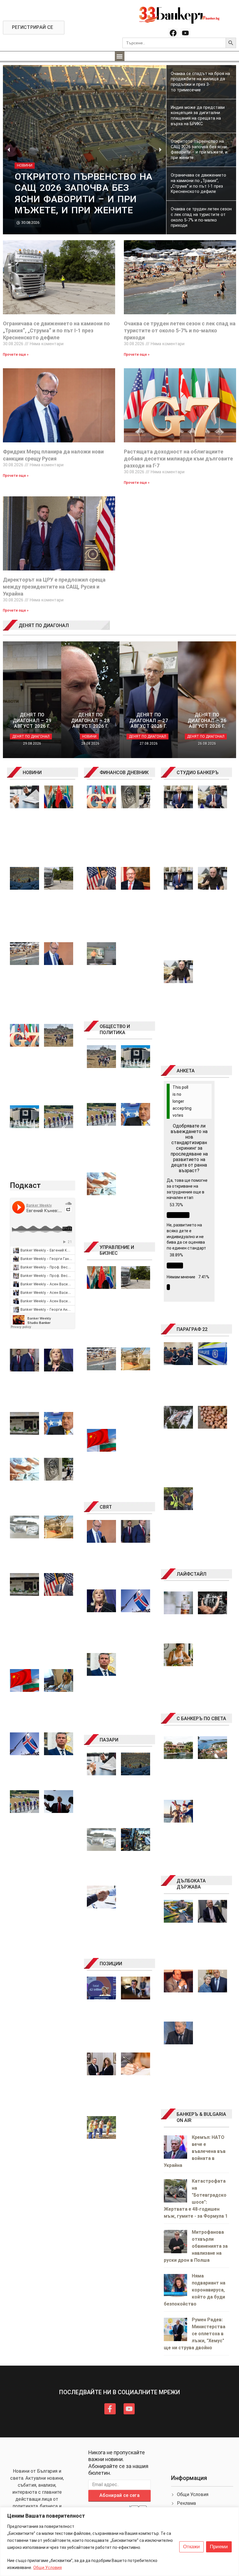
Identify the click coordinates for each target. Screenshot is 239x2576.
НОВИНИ (32, 773)
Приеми (219, 2547)
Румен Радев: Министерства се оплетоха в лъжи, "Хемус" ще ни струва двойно (195, 2334)
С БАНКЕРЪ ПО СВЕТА (201, 1719)
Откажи (191, 2547)
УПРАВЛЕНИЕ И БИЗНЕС (117, 1250)
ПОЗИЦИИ (111, 1964)
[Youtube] (185, 33)
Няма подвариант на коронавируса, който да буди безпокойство (195, 2290)
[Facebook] (173, 33)
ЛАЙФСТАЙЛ (191, 1574)
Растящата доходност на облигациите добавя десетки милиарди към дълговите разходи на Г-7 (178, 459)
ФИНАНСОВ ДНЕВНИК (124, 773)
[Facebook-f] (110, 2409)
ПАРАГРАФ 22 (192, 1329)
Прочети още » (16, 355)
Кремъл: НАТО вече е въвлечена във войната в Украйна (195, 2151)
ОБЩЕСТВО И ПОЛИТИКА (115, 1029)
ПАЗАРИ (109, 1740)
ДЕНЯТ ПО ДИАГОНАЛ (44, 625)
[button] (120, 56)
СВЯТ (106, 1507)
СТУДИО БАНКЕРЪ (198, 773)
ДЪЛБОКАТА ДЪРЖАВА (191, 1884)
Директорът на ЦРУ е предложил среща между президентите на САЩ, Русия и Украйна (54, 587)
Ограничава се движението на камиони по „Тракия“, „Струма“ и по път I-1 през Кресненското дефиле (56, 330)
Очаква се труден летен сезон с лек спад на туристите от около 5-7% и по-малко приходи (180, 330)
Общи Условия (48, 2568)
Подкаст (25, 1185)
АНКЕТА (186, 1071)
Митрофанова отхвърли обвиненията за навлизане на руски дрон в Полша (196, 2246)
